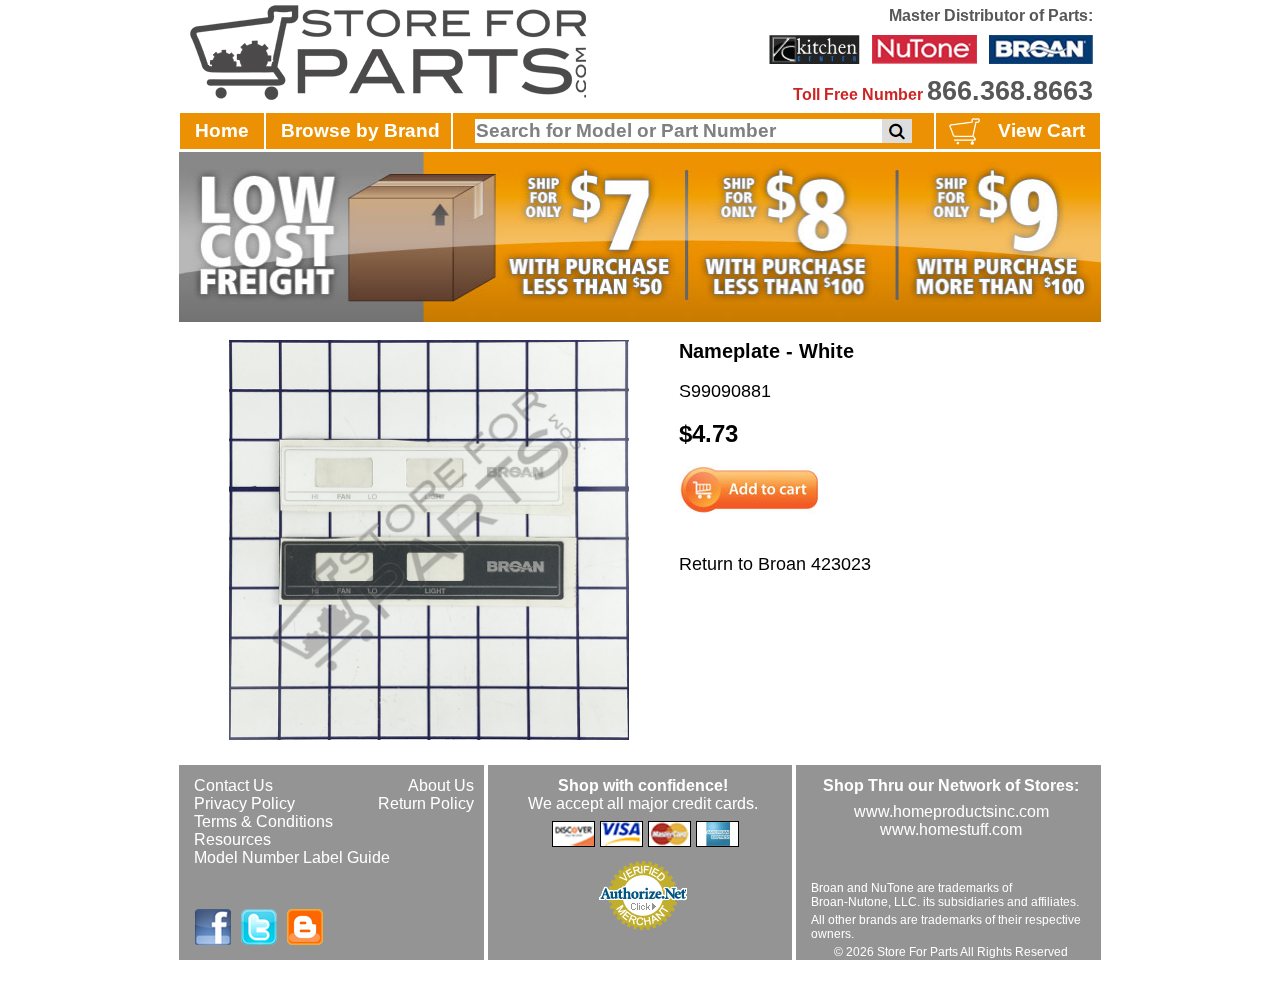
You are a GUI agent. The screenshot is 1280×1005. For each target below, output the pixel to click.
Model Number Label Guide (292, 857)
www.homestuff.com (951, 829)
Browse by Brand (360, 130)
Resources (232, 839)
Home (222, 130)
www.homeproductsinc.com (951, 811)
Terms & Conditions (263, 821)
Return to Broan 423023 (775, 564)
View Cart (1041, 130)
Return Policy (426, 803)
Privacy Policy (244, 803)
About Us (441, 785)
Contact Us (233, 785)
